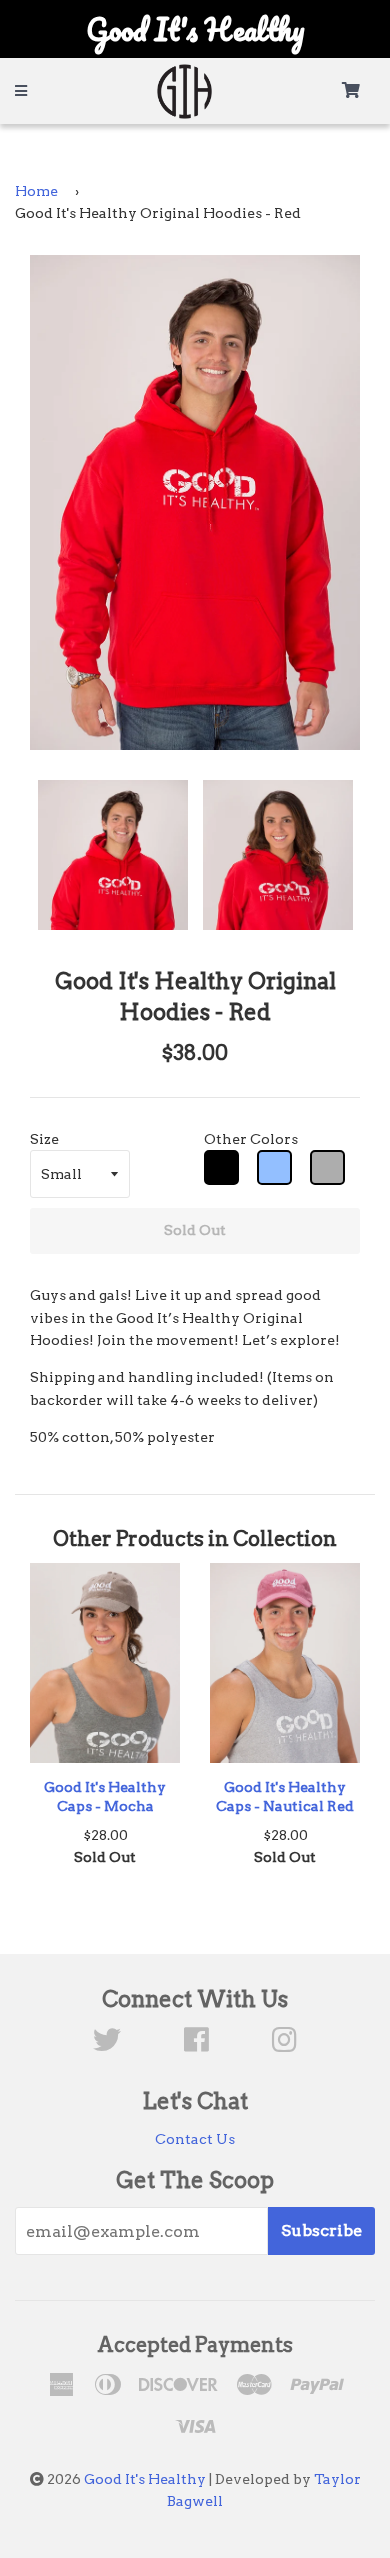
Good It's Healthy (145, 2479)
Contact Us (195, 2139)
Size (44, 1139)
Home (36, 191)
